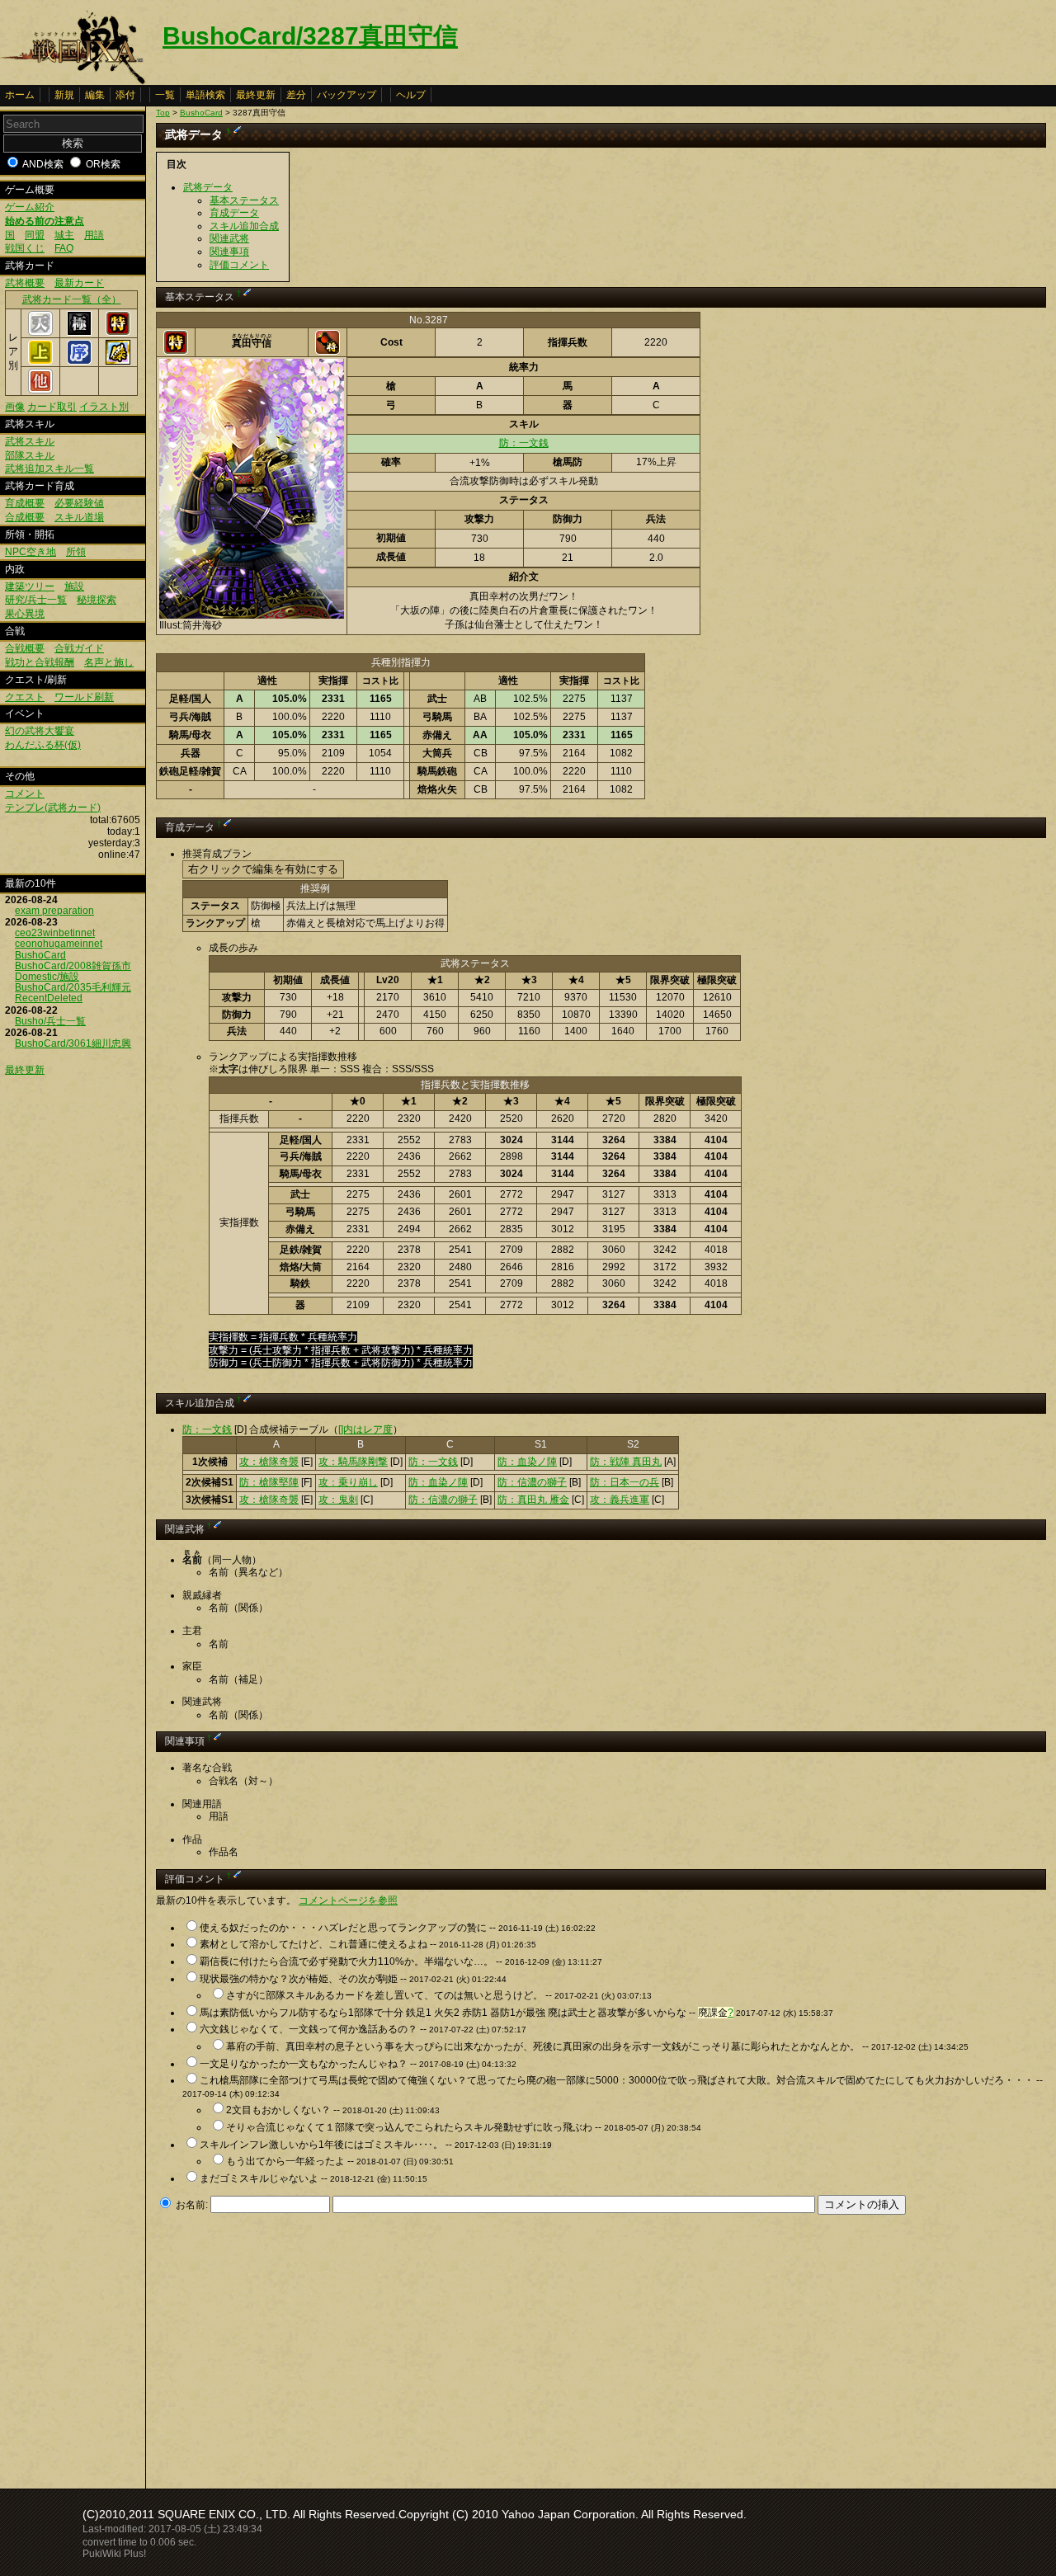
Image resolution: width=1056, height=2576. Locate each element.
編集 (95, 95)
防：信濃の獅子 (532, 1482)
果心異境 (25, 614)
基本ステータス (244, 200)
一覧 (165, 95)
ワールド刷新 (84, 697)
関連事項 (229, 252)
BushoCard (40, 955)
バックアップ (346, 95)
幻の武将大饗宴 (40, 731)
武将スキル (30, 441)
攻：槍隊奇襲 (269, 1462)
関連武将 (229, 238)
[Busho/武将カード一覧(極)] (79, 332)
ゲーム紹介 (30, 207)
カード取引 (52, 407)
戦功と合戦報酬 (40, 662)
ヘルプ (411, 95)
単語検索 (205, 95)
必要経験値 (79, 503)
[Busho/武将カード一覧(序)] (79, 361)
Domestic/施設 (47, 977)
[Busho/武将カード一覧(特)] (118, 332)
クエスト (25, 697)
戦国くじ (25, 248)
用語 (94, 235)
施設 (74, 586)
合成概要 (25, 517)
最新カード (79, 283)
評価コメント (239, 265)
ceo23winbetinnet (55, 933)
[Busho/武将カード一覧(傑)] (118, 361)
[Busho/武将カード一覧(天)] (40, 332)
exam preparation (54, 911)
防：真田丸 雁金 (533, 1500)
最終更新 (256, 95)
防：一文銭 (524, 443)
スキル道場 (79, 517)
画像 (15, 407)
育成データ (234, 213)
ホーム (20, 95)
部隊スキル (30, 455)
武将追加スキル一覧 (49, 469)
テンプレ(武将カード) (53, 808)
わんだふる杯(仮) (43, 745)
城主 (64, 235)
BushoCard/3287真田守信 (310, 36)
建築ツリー (30, 586)
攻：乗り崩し (348, 1482)
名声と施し (109, 662)
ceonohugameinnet (59, 944)
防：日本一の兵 (625, 1482)
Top (163, 113)
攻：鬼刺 (338, 1500)
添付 (125, 95)
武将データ (208, 187)
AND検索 (43, 164)
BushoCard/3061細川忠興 (73, 1043)
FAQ (64, 248)
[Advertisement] (295, 2347)
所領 (76, 552)
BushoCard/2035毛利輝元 (73, 987)
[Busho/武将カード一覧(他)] (40, 390)
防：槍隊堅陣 (269, 1482)
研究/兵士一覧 (36, 600)
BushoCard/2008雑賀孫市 (73, 966)
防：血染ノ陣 (527, 1462)
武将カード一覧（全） (72, 299)
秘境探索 (97, 600)
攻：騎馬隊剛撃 (353, 1462)
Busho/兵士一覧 (50, 1021)
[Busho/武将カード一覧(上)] (40, 361)
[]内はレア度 (365, 1429)
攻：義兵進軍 (620, 1500)
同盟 (35, 235)
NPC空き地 (31, 552)
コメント (25, 794)
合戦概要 (25, 648)
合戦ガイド (79, 648)
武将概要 (25, 283)
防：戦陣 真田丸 (626, 1462)
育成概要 (25, 503)
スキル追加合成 (244, 226)
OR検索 (103, 164)
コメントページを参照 (348, 1900)
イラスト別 (104, 407)
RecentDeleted (49, 998)
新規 (64, 95)
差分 (296, 95)
